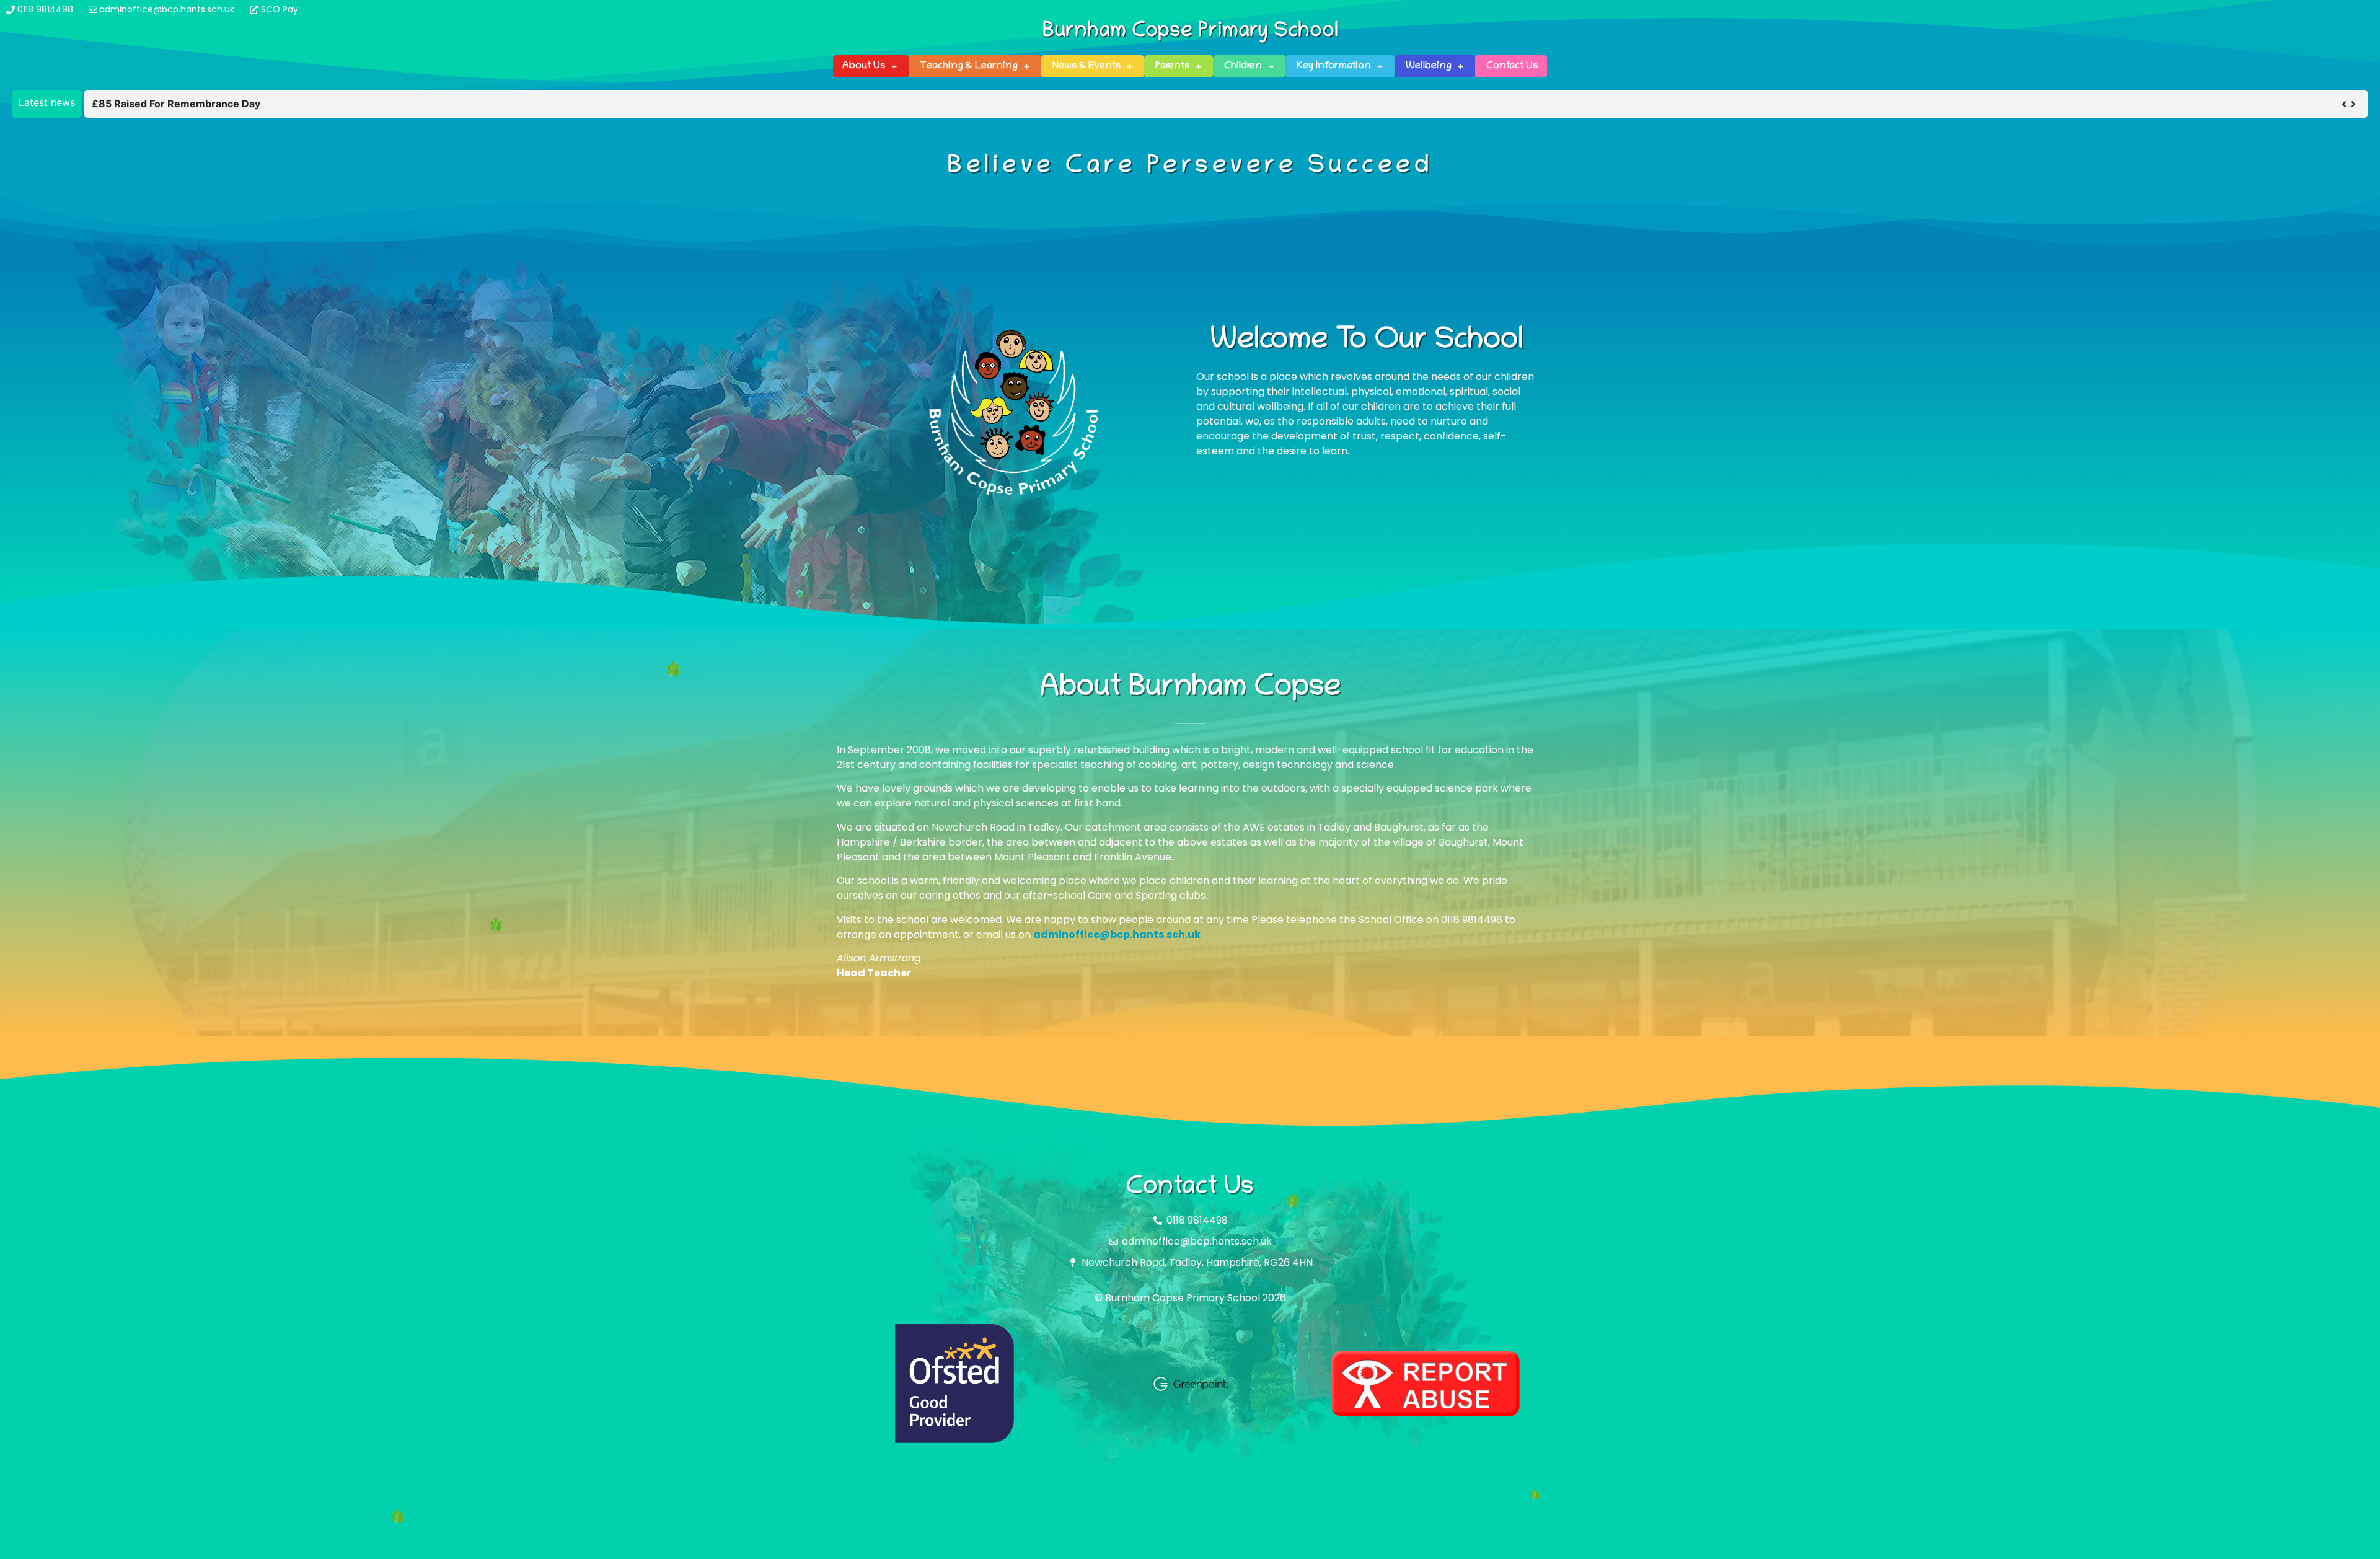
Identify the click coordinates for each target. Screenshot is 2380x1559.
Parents (1172, 66)
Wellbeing (1429, 66)
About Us (864, 66)
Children (1243, 66)
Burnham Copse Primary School (1190, 32)
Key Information (1334, 66)
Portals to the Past (136, 104)
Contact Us (1512, 66)
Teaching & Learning (969, 66)
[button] (2353, 104)
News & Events (1086, 66)
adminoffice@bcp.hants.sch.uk (1117, 934)
